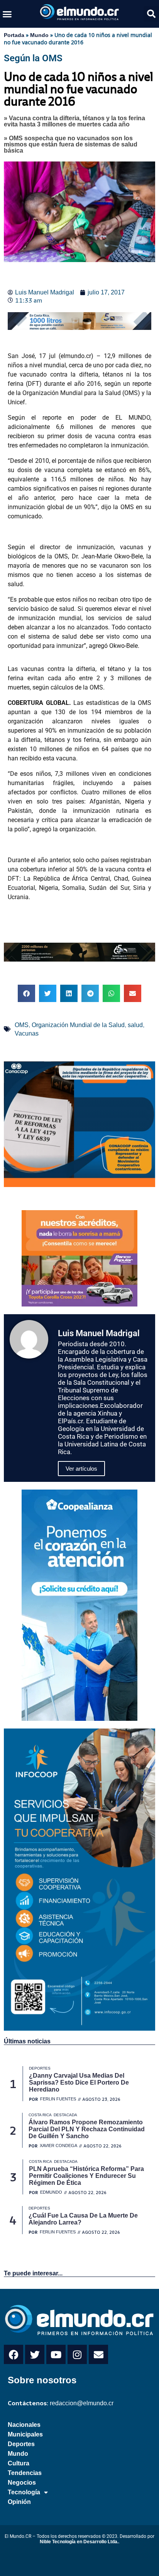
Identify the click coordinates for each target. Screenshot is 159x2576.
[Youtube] (56, 2354)
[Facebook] (14, 2354)
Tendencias (25, 2473)
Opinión (19, 2502)
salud (135, 1025)
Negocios (22, 2483)
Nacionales (24, 2425)
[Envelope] (98, 2354)
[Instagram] (77, 2354)
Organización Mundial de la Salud (78, 1025)
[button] (7, 14)
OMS (22, 1025)
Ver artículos (81, 1469)
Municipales (25, 2434)
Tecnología (24, 2492)
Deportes (21, 2444)
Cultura (19, 2463)
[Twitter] (35, 2354)
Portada (14, 35)
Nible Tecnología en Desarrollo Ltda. (79, 2542)
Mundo (39, 35)
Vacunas (27, 1033)
